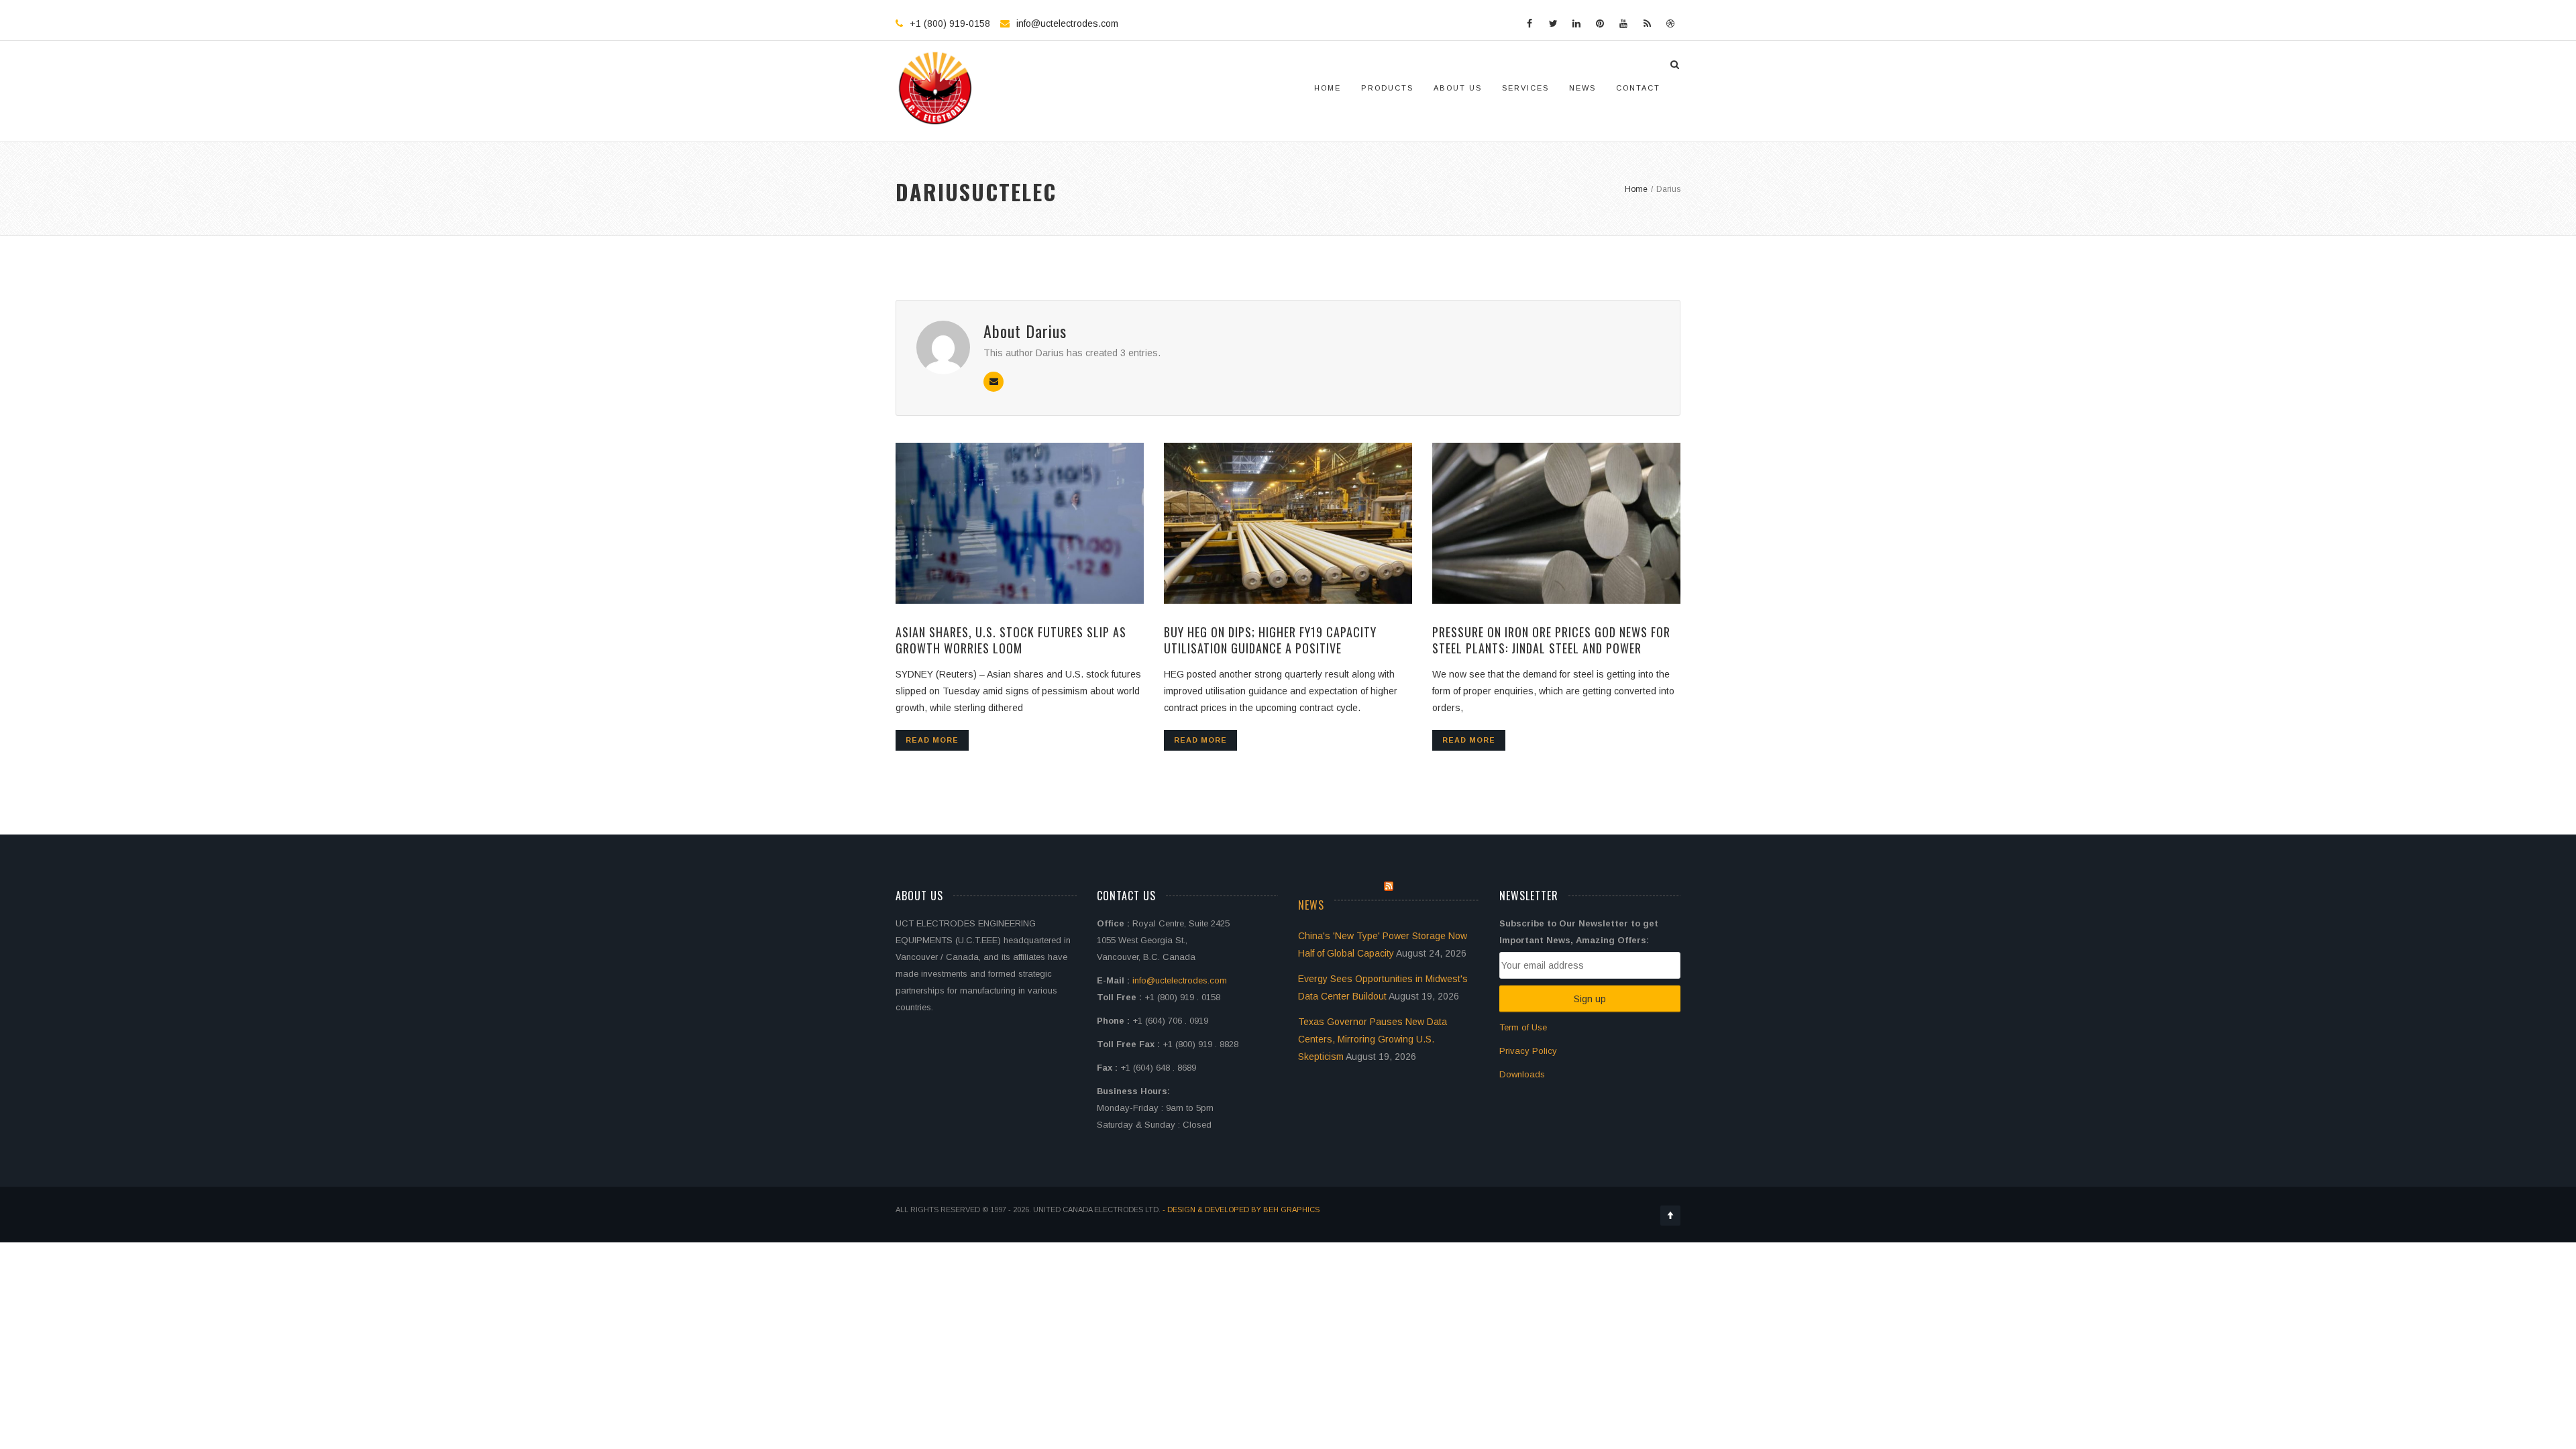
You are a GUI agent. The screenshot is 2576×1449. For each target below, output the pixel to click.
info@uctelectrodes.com (1067, 23)
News (1582, 88)
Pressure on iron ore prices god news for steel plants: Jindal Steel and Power (1551, 640)
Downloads (1522, 1074)
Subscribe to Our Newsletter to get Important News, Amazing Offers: (1579, 932)
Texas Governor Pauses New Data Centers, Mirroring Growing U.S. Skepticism (1373, 1039)
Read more (932, 740)
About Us (1458, 88)
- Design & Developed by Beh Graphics (1241, 1210)
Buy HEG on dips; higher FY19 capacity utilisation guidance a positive (1270, 640)
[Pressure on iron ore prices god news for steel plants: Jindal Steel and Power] (1556, 523)
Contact (1638, 88)
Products (1387, 88)
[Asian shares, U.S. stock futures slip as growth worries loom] (1020, 523)
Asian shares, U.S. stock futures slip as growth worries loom (1011, 640)
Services (1525, 88)
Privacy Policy (1528, 1051)
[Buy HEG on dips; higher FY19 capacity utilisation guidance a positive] (1288, 523)
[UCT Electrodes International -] (936, 88)
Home (1328, 88)
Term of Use (1523, 1027)
